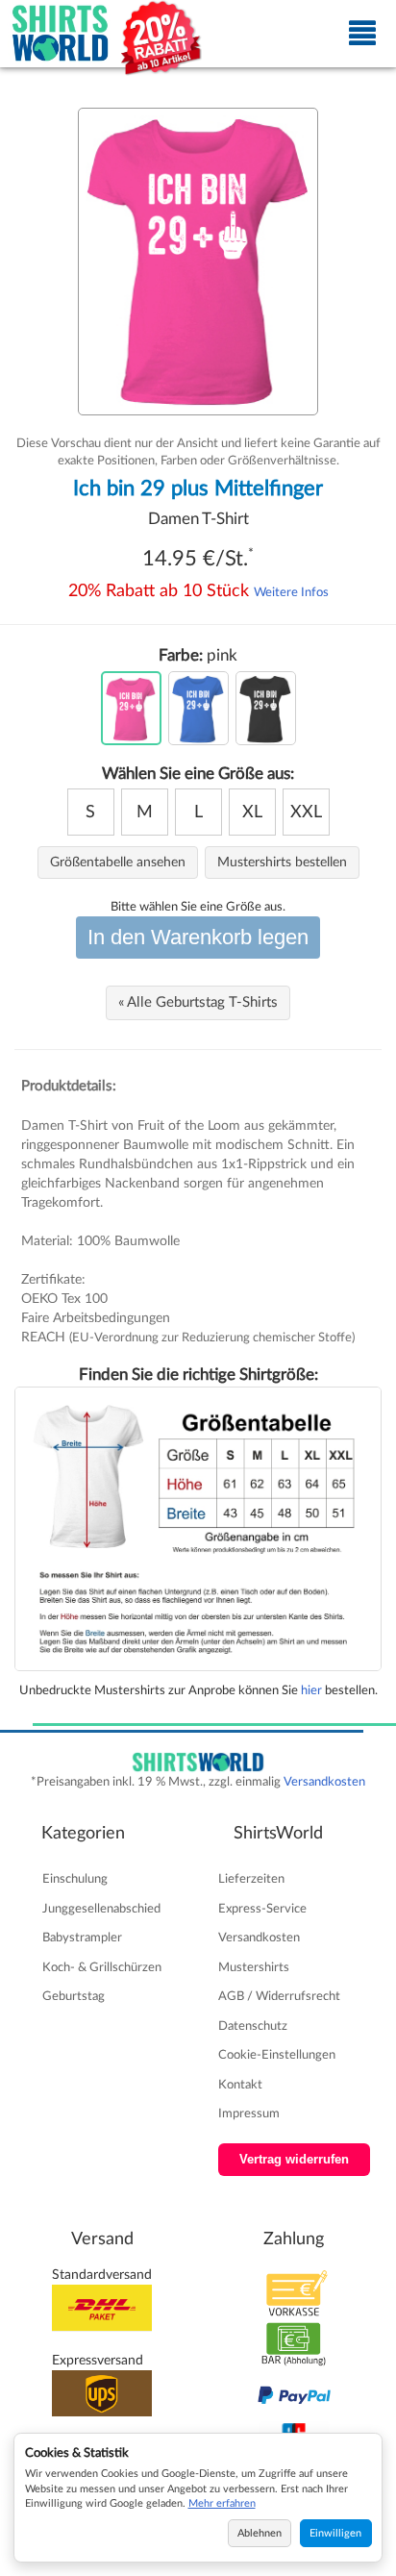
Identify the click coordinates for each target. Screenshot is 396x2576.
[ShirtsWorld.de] (61, 34)
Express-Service (262, 1909)
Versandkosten (324, 1782)
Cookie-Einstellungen (277, 2055)
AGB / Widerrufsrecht (279, 1996)
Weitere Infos (291, 592)
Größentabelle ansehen (118, 863)
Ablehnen (260, 2533)
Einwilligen (335, 2533)
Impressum (249, 2113)
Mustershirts (254, 1967)
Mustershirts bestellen (282, 863)
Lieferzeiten (251, 1879)
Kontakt (240, 2085)
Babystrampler (82, 1938)
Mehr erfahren (222, 2503)
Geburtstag (74, 1996)
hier (311, 1690)
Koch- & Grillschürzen (102, 1967)
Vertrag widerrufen (294, 2160)
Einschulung (75, 1879)
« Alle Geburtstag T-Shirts (198, 1002)
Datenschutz (253, 2026)
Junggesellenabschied (101, 1909)
